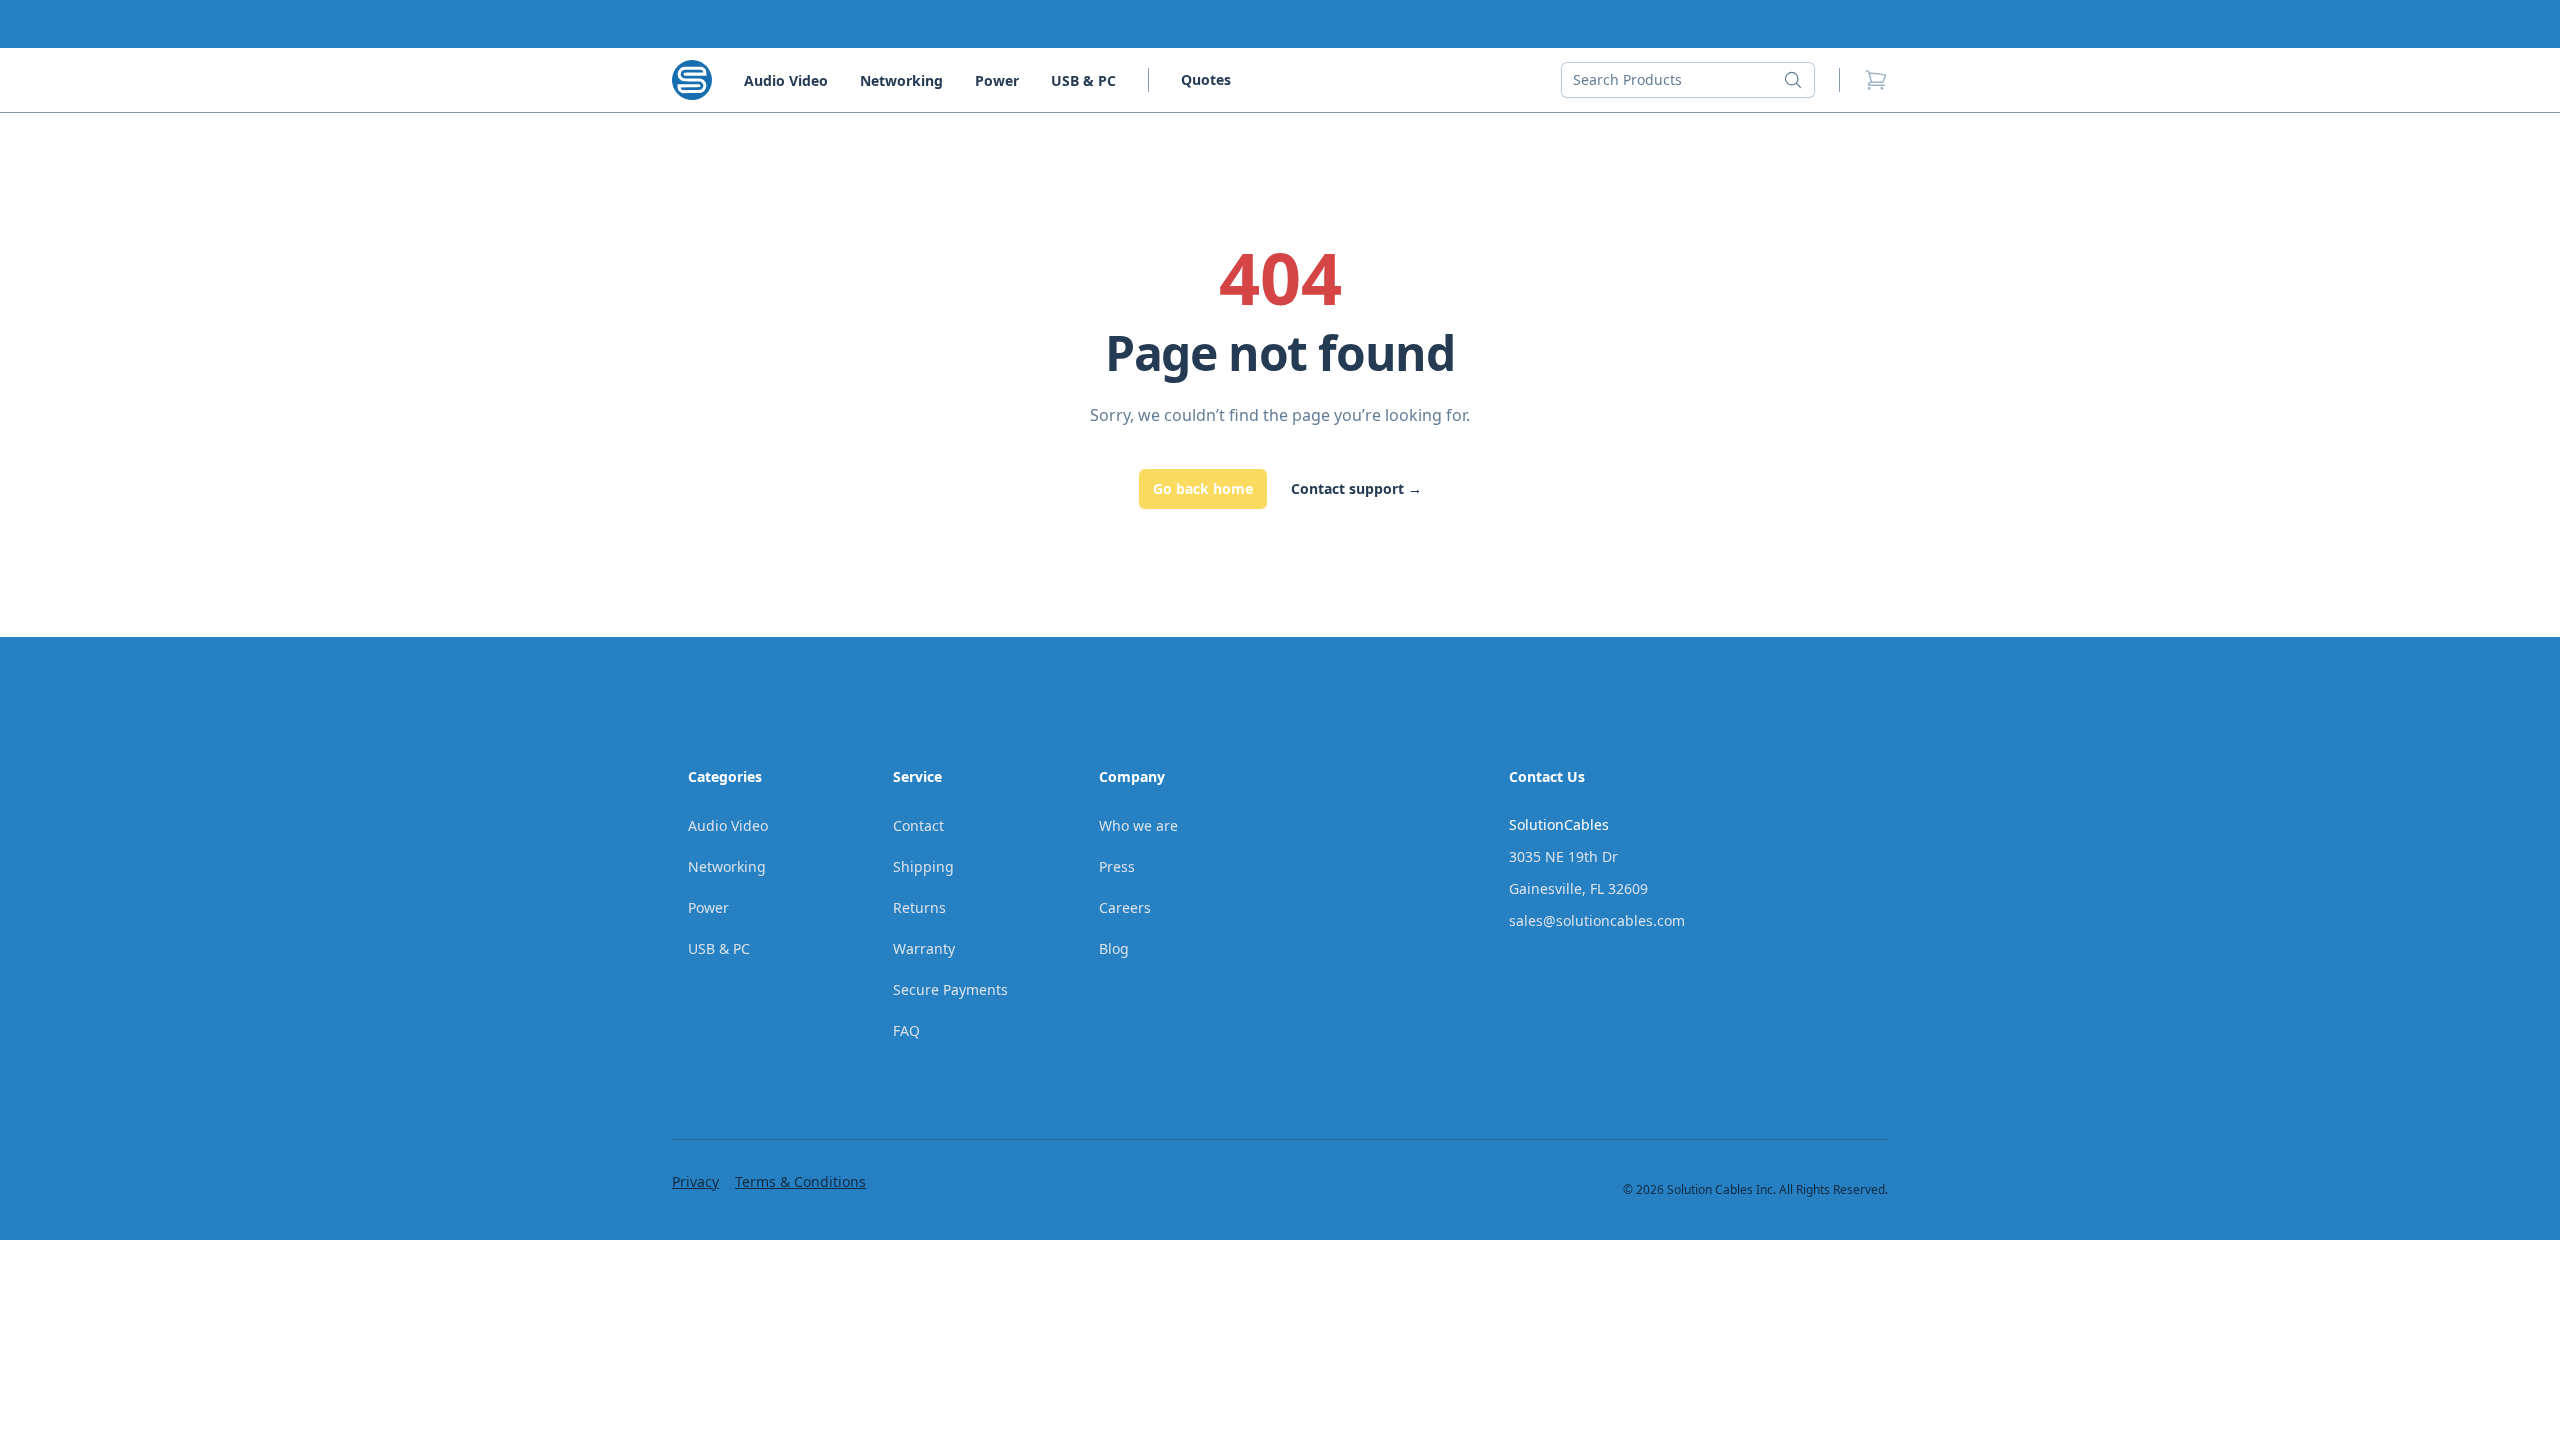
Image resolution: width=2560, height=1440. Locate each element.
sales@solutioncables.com (1597, 920)
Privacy (695, 1181)
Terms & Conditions (800, 1181)
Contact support (1356, 488)
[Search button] (1799, 80)
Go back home (1203, 488)
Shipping (923, 866)
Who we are (1138, 825)
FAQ (906, 1030)
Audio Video (786, 80)
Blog (1114, 948)
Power (997, 80)
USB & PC (1083, 80)
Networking (901, 80)
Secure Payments (950, 989)
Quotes (1206, 79)
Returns (919, 907)
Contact (918, 825)
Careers (1125, 907)
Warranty (924, 948)
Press (1117, 866)
